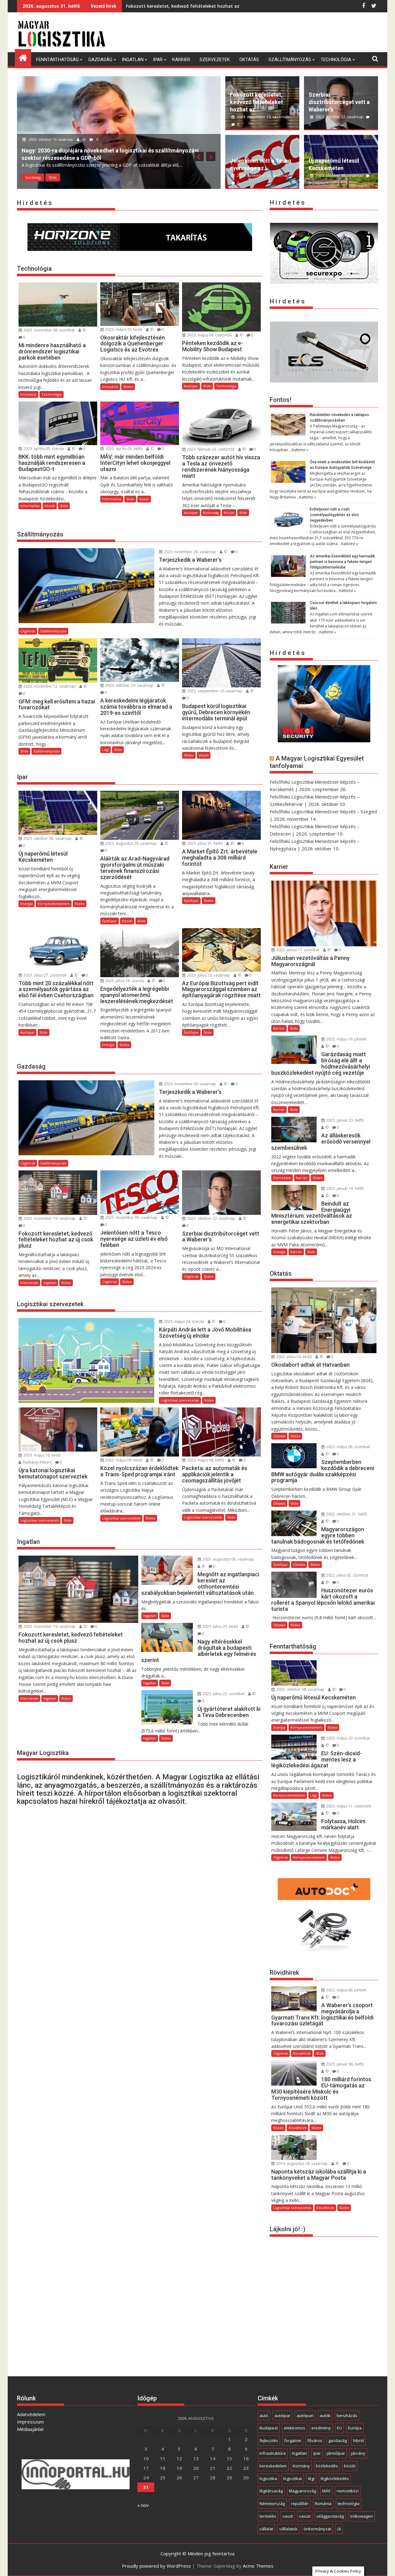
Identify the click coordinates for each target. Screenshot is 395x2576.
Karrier (181, 60)
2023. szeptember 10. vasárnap (214, 691)
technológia (349, 2503)
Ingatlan (133, 60)
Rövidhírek (302, 2053)
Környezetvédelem (54, 904)
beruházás (347, 2416)
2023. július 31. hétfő (204, 843)
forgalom (293, 2441)
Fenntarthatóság (57, 60)
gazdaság (338, 2441)
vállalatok (288, 2529)
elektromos (295, 2428)
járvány (358, 2453)
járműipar (336, 2453)
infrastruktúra (273, 2453)
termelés (268, 2516)
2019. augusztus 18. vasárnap (301, 2163)
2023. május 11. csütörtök (348, 1806)
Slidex (128, 387)
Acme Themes (258, 2566)
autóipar (282, 2416)
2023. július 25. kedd (220, 1626)
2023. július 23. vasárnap (208, 975)
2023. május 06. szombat (347, 1447)
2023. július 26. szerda (124, 981)
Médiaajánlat (30, 2429)
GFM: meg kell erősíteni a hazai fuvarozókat (174, 6)
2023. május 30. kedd (123, 329)
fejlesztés (269, 2441)
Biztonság (211, 513)
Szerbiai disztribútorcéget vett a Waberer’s (339, 102)
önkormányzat (317, 2529)
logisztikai (293, 2478)
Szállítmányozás (290, 60)
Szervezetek (215, 60)
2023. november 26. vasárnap (189, 552)
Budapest (269, 2428)
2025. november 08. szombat (49, 330)
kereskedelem (273, 2466)
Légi (106, 750)
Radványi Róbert (37, 1462)
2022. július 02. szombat (347, 1575)
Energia (27, 904)
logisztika (268, 2478)
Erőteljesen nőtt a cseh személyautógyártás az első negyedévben (334, 515)
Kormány (301, 2466)
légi (311, 2478)
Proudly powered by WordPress (156, 2566)
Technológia (336, 60)
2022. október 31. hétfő (346, 1514)
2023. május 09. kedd (123, 1460)
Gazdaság (100, 60)
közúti (350, 2466)
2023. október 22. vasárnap (339, 117)
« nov (143, 2505)
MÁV (326, 2491)
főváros (315, 2441)
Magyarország (302, 2491)
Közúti (50, 506)
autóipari (305, 2416)
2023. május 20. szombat (347, 1738)
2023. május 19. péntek (346, 1039)
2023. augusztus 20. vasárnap (131, 843)
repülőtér (300, 2503)
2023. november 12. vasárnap (49, 686)
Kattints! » (300, 450)
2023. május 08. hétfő (205, 1460)
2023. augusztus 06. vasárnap (228, 1559)
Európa (355, 2428)
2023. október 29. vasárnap (129, 685)
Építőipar (110, 921)
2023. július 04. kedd (293, 1357)
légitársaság (271, 2491)
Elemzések (29, 1283)
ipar (317, 2453)
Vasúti (144, 499)
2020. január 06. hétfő (345, 2064)
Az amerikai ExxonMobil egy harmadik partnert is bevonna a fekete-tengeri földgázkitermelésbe (342, 562)
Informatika (30, 506)
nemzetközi (348, 2491)
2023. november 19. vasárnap (262, 117)
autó (264, 2416)
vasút (288, 2516)
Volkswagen (361, 2516)
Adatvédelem (31, 2414)
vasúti (305, 2516)
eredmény (321, 2428)
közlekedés (327, 2466)
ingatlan (299, 2453)
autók (325, 2416)
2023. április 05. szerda (43, 449)
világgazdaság (330, 2516)
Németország (272, 2503)
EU (339, 2428)
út (339, 2529)
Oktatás (249, 60)
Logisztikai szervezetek (180, 1400)
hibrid (358, 2441)
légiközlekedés (335, 2478)
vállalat (266, 2529)
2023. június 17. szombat (297, 950)
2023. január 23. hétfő (345, 1120)
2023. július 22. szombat (223, 1694)
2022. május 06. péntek (346, 1990)
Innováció (28, 394)
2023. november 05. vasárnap (262, 175)
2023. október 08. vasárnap (339, 175)
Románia (323, 2503)
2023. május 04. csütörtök (209, 335)
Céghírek (32, 177)
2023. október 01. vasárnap (51, 147)
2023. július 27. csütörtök (45, 975)
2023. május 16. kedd (42, 1455)
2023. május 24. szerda (183, 1321)
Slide (52, 177)
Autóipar (191, 386)
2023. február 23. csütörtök (210, 449)
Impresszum (30, 2422)
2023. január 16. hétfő (345, 1188)
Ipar (158, 60)
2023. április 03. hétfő (123, 449)
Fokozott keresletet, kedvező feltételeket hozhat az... (256, 102)
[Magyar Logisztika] (23, 57)
